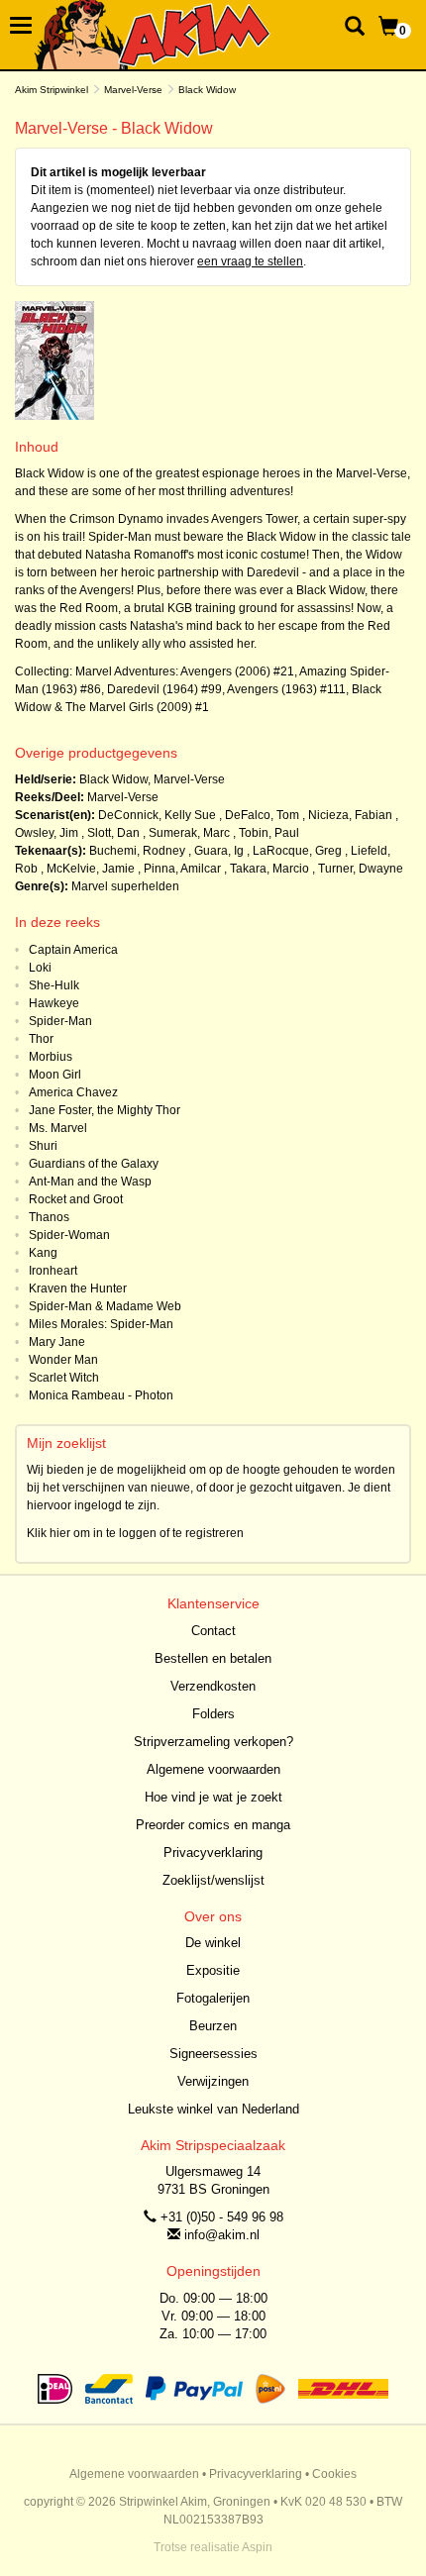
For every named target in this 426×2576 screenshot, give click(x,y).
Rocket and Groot (76, 1199)
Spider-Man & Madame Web (105, 1306)
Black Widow (113, 779)
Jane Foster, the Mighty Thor (105, 1110)
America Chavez (73, 1092)
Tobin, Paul (269, 833)
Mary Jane (57, 1342)
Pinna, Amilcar (182, 869)
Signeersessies (213, 2054)
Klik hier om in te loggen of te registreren (135, 1533)
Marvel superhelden (125, 886)
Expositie (213, 1970)
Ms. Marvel (58, 1128)
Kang (43, 1253)
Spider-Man (60, 1021)
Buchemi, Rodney (137, 851)
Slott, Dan (113, 833)
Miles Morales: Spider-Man (101, 1324)
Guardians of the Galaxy (94, 1164)
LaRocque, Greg (297, 851)
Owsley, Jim (47, 833)
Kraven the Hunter (78, 1288)
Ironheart (53, 1271)
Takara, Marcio (269, 869)
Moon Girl (55, 1075)
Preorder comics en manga (213, 1825)
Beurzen (213, 2026)
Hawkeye (54, 1003)
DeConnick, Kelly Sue (157, 815)
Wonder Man (63, 1360)
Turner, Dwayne (361, 869)
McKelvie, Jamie (91, 869)
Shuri (43, 1146)
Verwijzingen (213, 2081)
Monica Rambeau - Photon (101, 1395)
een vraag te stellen (250, 261)
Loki (40, 968)
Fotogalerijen (213, 1998)
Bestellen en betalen (213, 1658)
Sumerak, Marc (189, 833)
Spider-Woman (69, 1235)
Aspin (257, 2547)
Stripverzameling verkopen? (213, 1742)
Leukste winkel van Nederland (213, 2109)
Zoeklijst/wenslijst (213, 1880)
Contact (213, 1631)
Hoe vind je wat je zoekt (213, 1797)
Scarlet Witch (64, 1378)
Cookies (334, 2474)
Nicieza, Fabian (350, 815)
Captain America (73, 950)
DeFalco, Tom (262, 815)
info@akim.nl (222, 2235)
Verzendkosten (213, 1686)
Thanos (49, 1217)
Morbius (51, 1057)
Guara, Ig (219, 851)
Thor (41, 1039)
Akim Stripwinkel (52, 90)
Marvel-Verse (133, 90)
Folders (213, 1714)
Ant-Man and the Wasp (90, 1182)
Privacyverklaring (213, 1853)
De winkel (213, 1943)
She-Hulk (54, 985)
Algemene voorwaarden (213, 1769)
